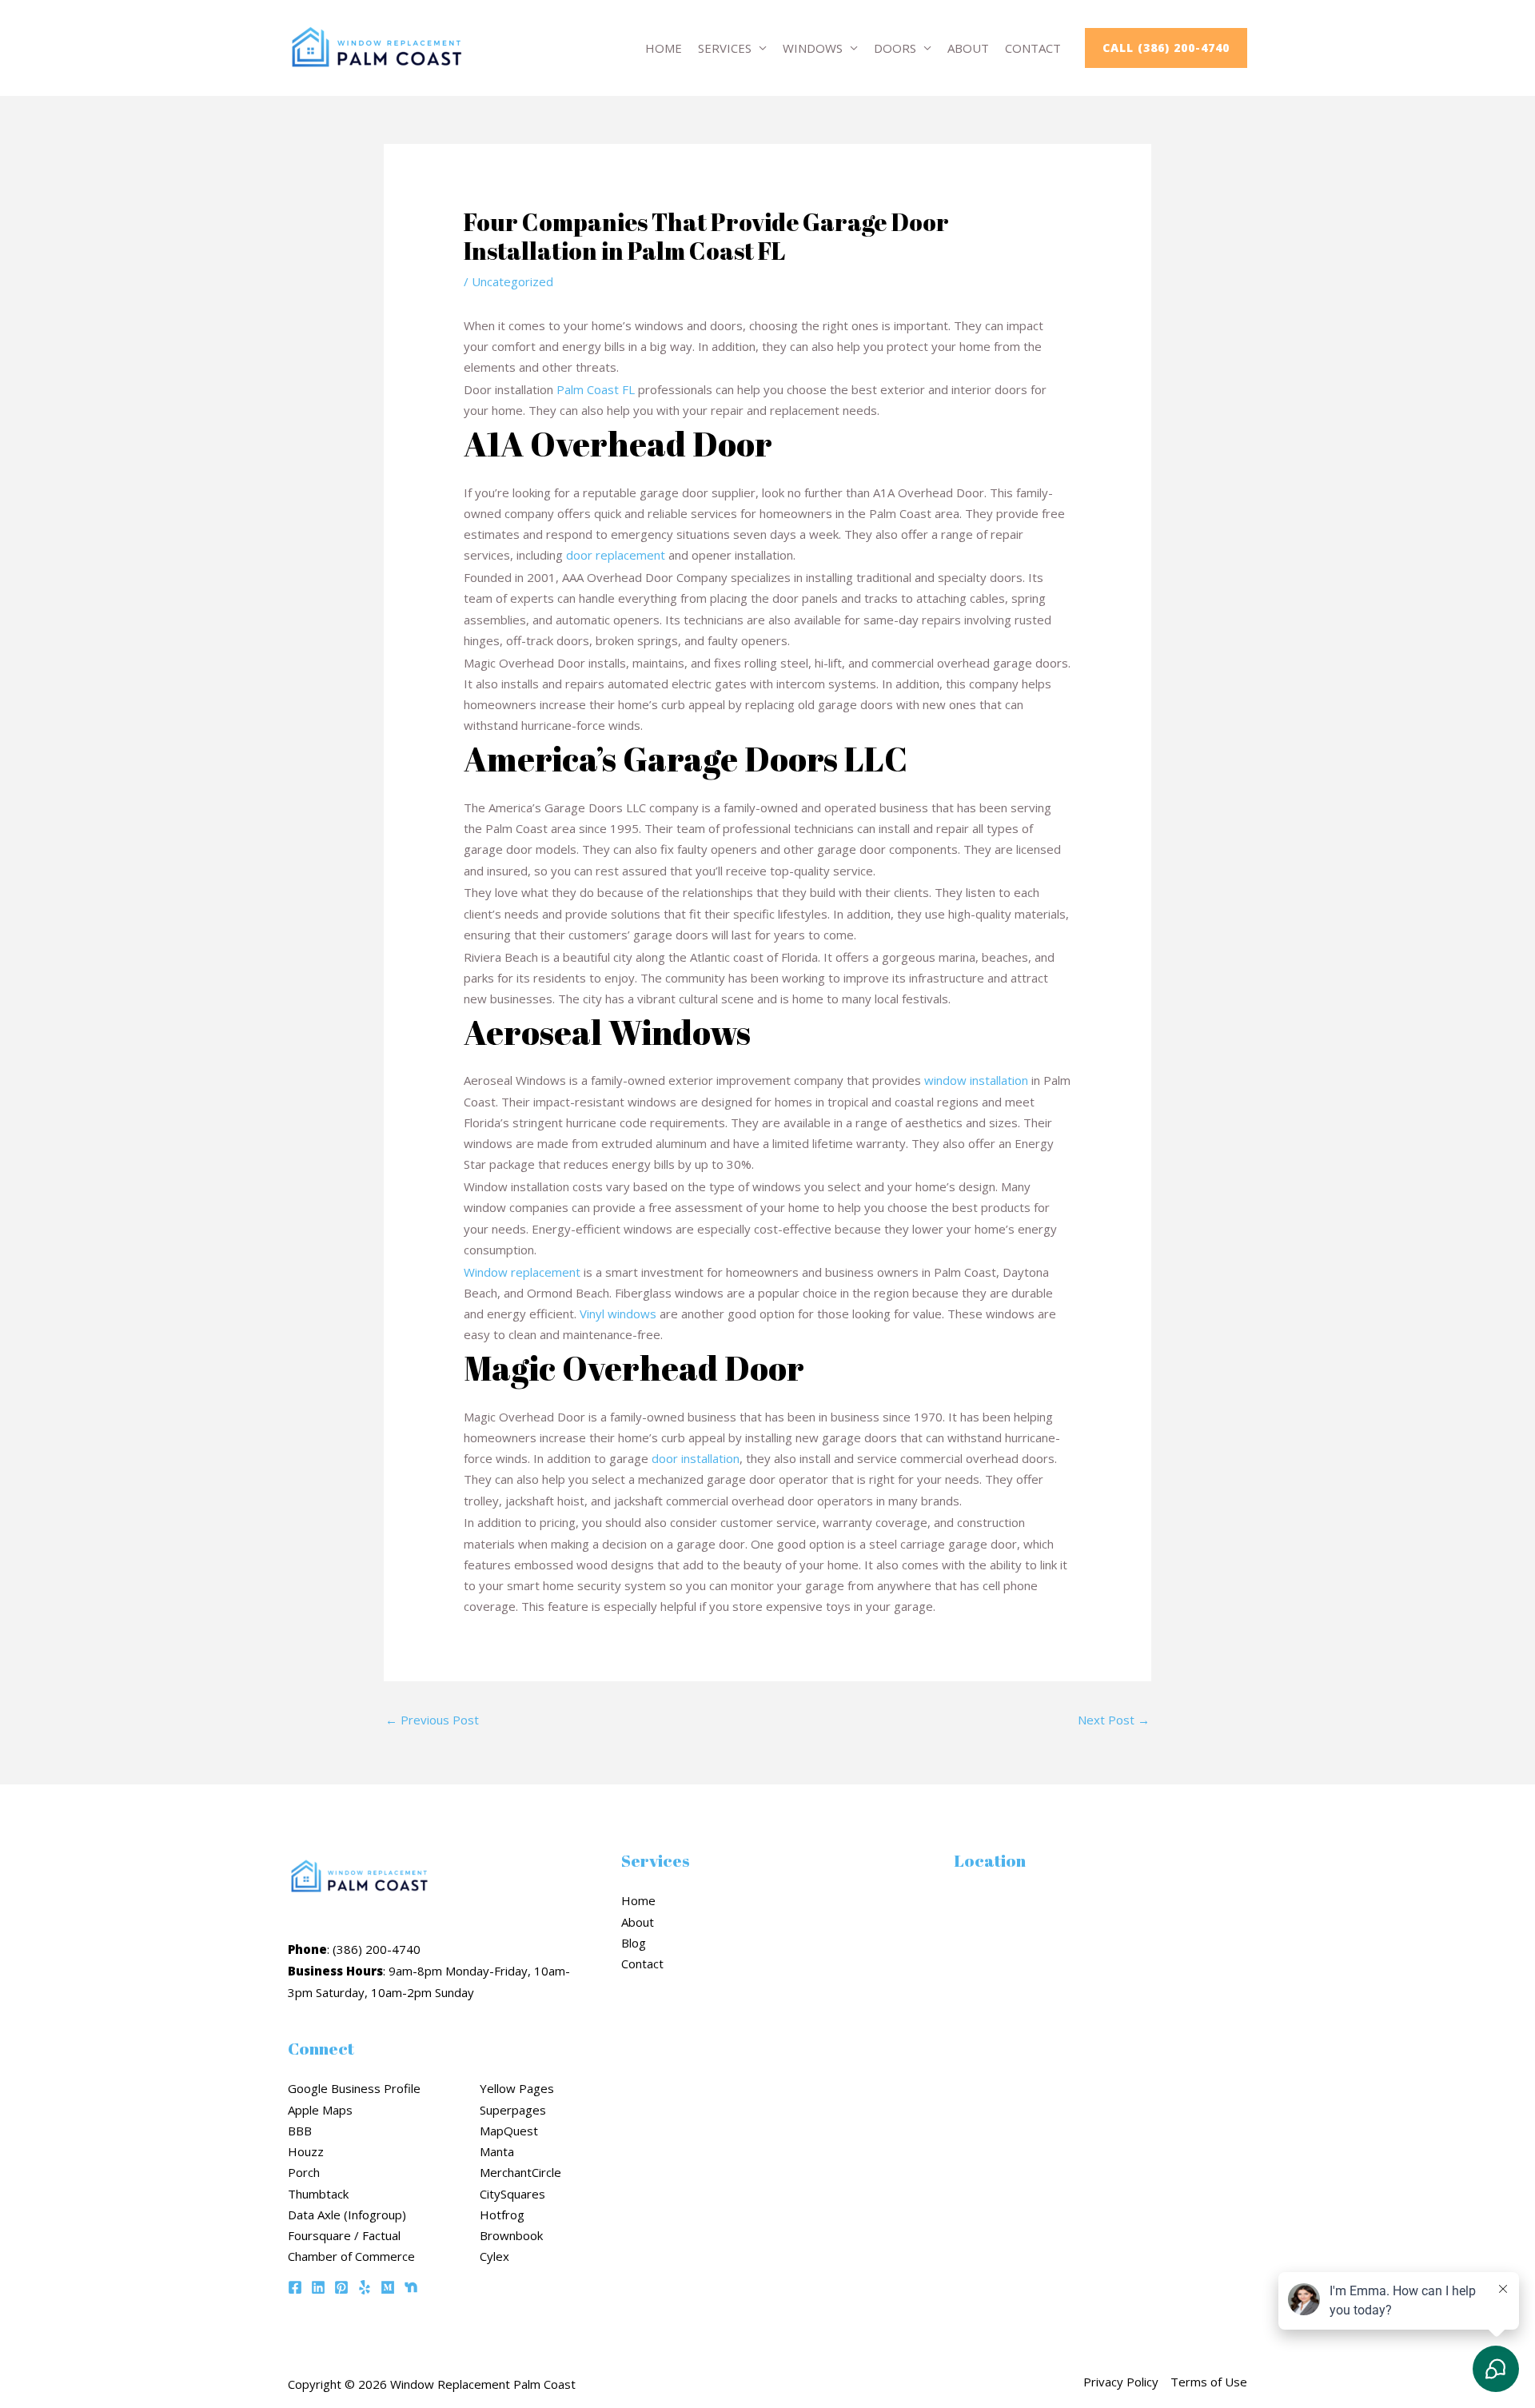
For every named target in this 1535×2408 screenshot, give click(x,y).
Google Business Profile (354, 2088)
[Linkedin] (318, 2287)
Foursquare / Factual (344, 2235)
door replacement (616, 555)
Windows (813, 48)
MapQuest (509, 2131)
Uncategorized (512, 281)
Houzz (306, 2151)
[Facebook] (295, 2287)
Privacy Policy (1121, 2382)
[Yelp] (365, 2287)
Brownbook (511, 2235)
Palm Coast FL (596, 389)
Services (725, 48)
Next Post (1114, 1720)
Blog (634, 1943)
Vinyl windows (618, 1314)
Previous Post (432, 1720)
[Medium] (388, 2287)
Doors (895, 48)
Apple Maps (320, 2110)
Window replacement (522, 1272)
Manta (497, 2151)
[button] (1166, 48)
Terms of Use (1209, 2382)
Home (664, 48)
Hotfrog (502, 2215)
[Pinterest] (341, 2287)
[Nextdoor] (411, 2287)
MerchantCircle (520, 2172)
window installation (976, 1080)
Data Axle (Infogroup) (347, 2215)
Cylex (494, 2256)
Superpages (513, 2110)
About (968, 48)
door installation (696, 1458)
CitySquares (512, 2194)
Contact (1033, 48)
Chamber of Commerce (351, 2256)
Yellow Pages (517, 2088)
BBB (300, 2131)
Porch (304, 2172)
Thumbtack (318, 2194)
